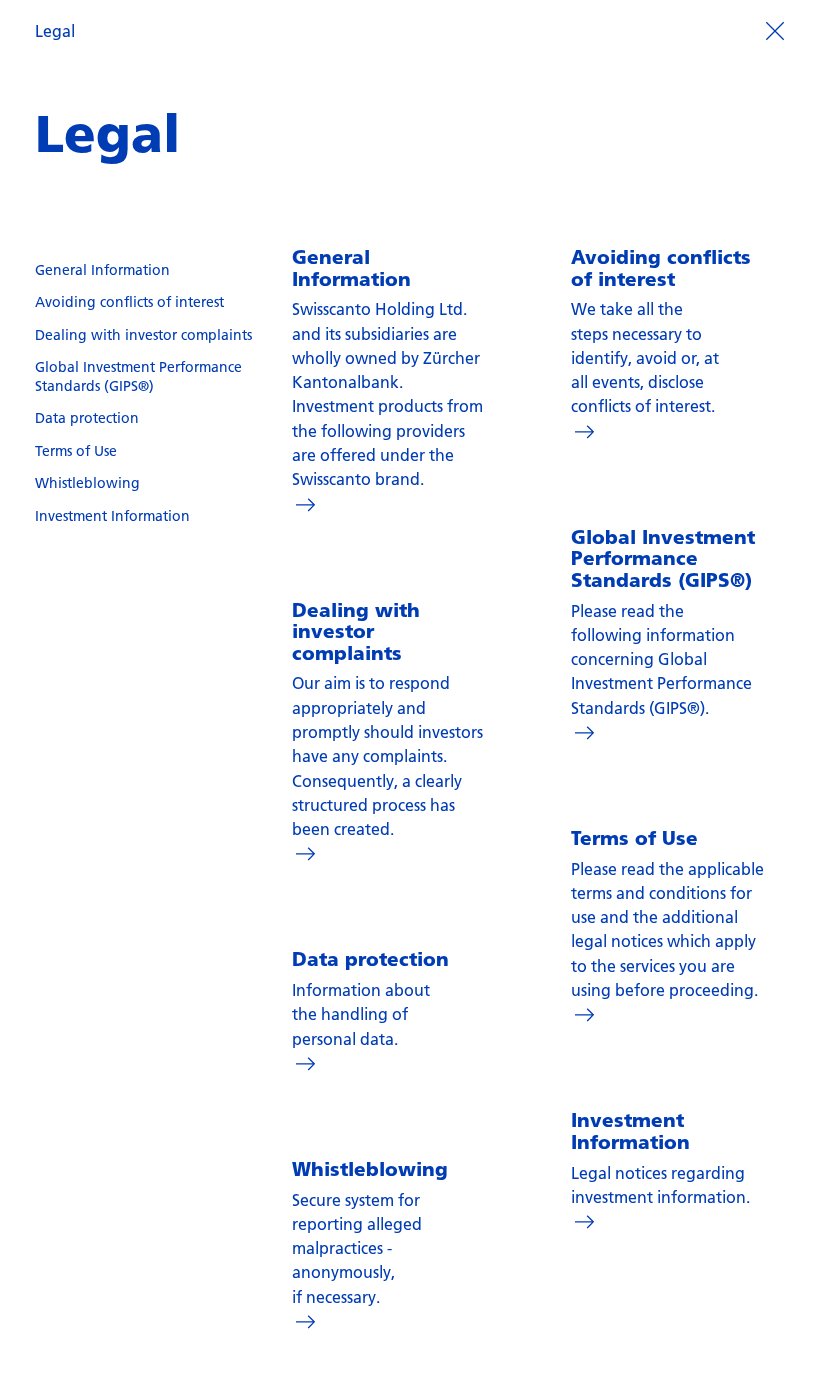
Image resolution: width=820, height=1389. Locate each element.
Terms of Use (76, 451)
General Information (102, 270)
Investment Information (112, 516)
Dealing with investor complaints (143, 335)
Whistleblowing (87, 483)
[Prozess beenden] (774, 29)
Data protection (87, 418)
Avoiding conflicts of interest (129, 302)
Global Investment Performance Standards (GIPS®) (138, 376)
